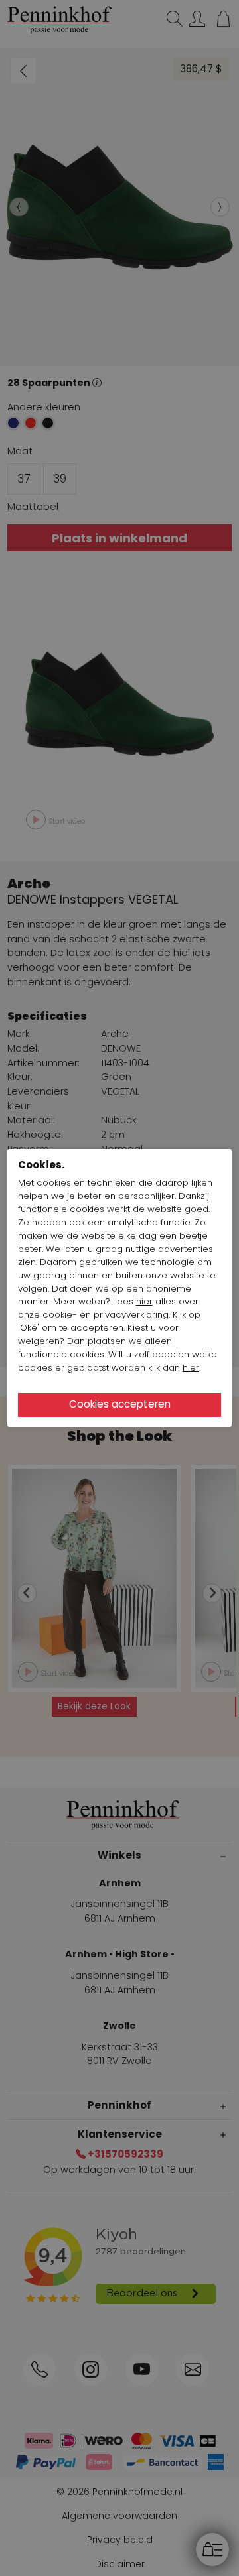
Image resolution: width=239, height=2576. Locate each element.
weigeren (39, 1341)
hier (144, 1301)
